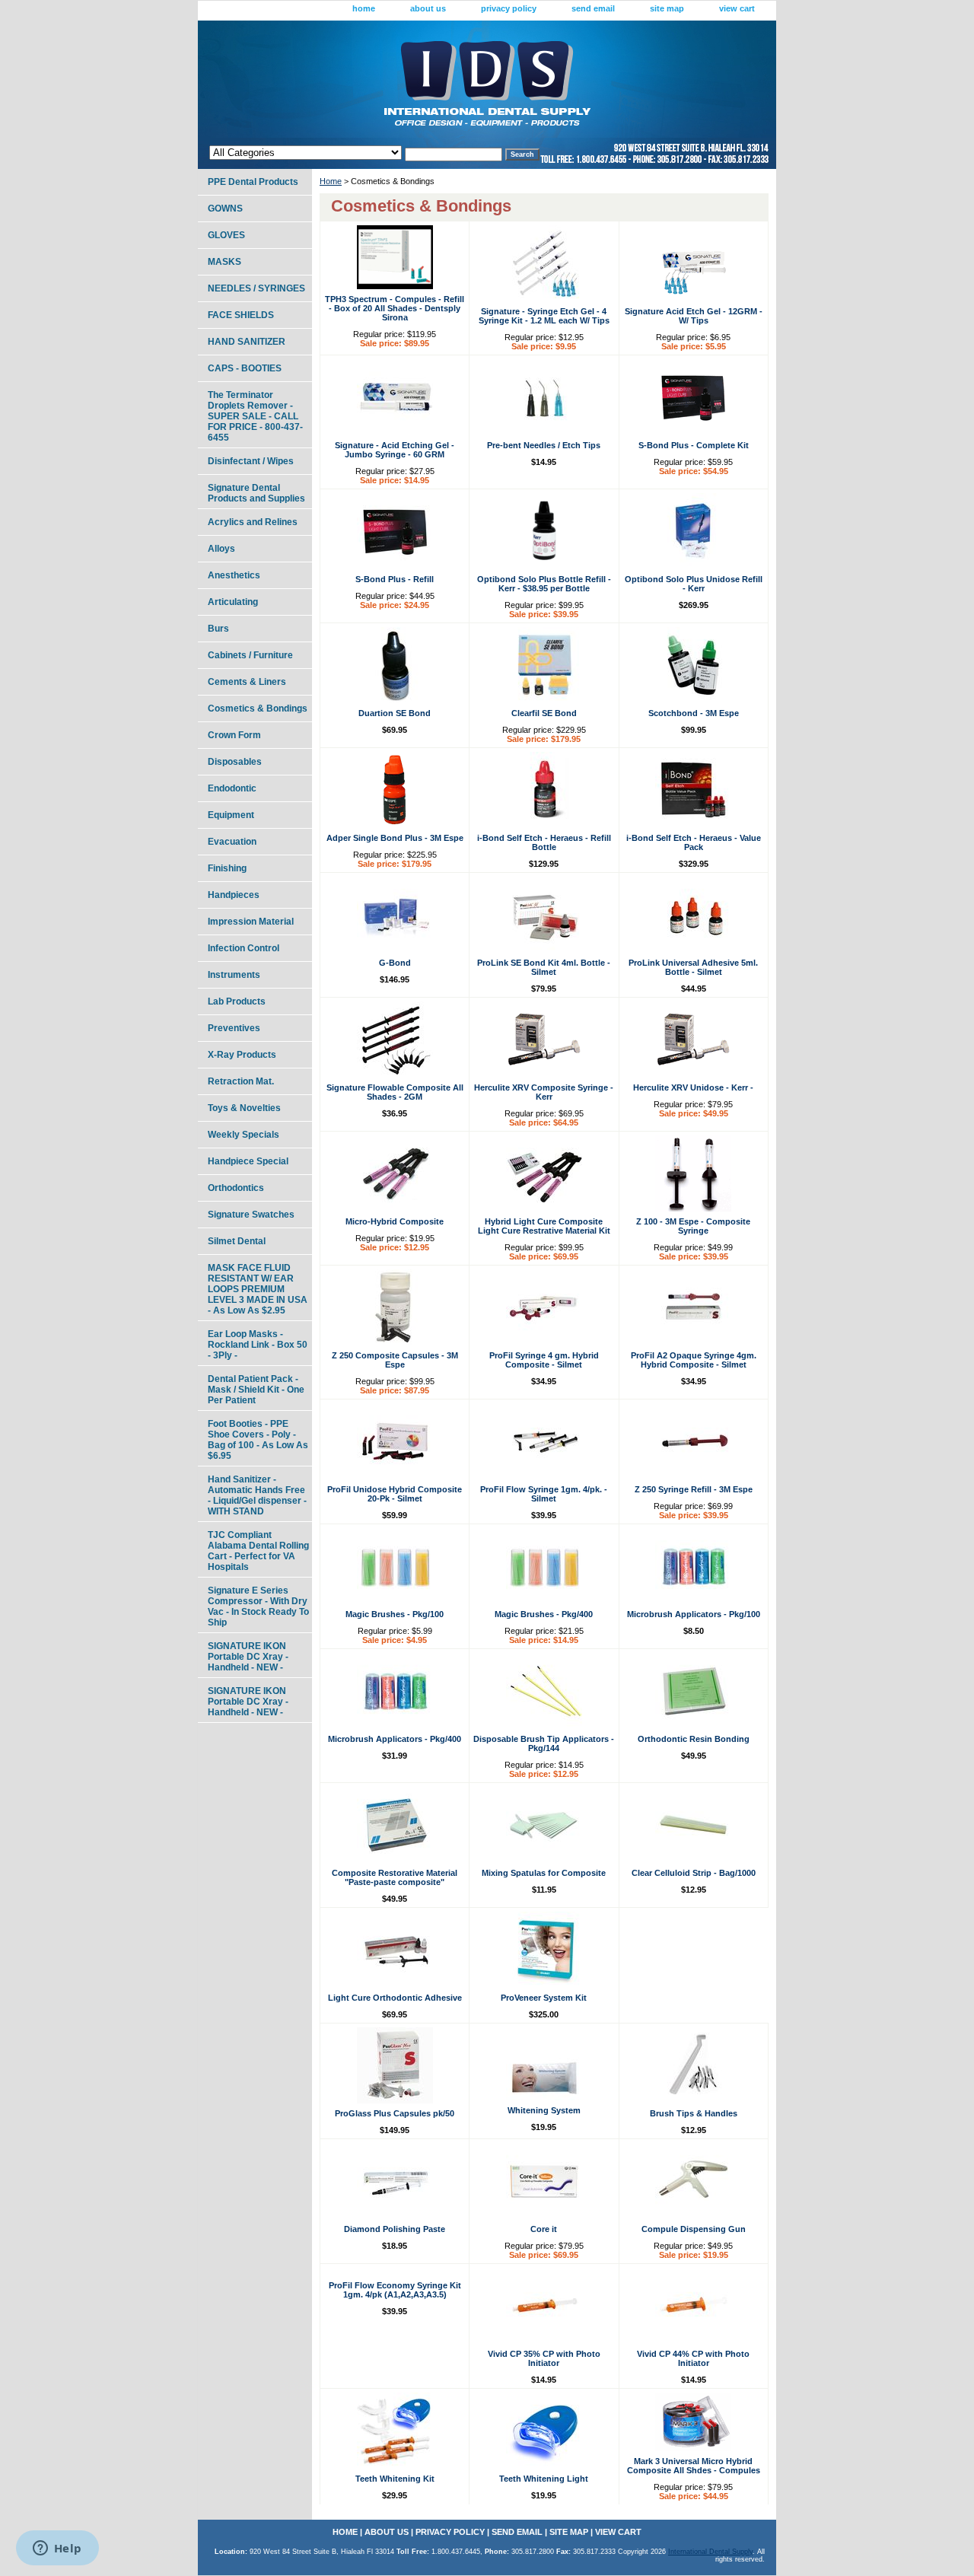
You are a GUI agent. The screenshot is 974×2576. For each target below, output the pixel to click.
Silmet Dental (237, 1241)
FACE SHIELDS (241, 315)
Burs (218, 629)
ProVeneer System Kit (544, 1998)
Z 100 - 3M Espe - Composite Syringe (693, 1226)
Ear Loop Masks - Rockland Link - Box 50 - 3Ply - (258, 1345)
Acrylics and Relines (253, 522)
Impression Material (251, 922)
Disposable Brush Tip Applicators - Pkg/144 (544, 1743)
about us (428, 8)
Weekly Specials (243, 1135)
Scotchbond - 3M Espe (694, 713)
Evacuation (232, 842)
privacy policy (509, 8)
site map (667, 8)
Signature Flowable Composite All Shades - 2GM (395, 1092)
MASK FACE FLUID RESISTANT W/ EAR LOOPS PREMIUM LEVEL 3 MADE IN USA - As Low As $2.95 (258, 1289)
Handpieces (234, 895)
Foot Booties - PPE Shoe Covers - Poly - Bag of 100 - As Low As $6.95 (258, 1440)
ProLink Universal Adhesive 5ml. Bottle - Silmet (693, 967)
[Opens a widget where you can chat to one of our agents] (57, 2549)
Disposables (235, 762)
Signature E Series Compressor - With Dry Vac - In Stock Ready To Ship (258, 1606)
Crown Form (234, 735)
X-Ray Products (242, 1055)
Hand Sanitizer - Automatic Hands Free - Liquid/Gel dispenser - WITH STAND (257, 1495)
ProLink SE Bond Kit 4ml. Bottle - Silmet (544, 967)
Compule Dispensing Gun (694, 2229)
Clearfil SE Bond (544, 713)
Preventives (234, 1028)
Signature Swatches (251, 1215)
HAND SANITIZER (247, 342)
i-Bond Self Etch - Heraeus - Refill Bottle (544, 842)
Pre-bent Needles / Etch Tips (544, 445)
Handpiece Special (248, 1161)
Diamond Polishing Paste (395, 2229)
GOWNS (225, 209)
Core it (544, 2229)
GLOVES (226, 235)
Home (331, 181)
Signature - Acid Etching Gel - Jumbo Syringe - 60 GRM (395, 450)
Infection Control (243, 948)
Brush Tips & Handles (694, 2113)
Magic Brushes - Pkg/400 (544, 1614)
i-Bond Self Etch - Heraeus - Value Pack (694, 842)
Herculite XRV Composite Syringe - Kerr (544, 1092)
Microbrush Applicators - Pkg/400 (395, 1739)
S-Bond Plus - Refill (395, 579)
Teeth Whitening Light (544, 2479)
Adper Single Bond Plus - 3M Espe (395, 838)
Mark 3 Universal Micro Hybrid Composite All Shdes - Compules (694, 2466)
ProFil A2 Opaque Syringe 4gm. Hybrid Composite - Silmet (694, 1360)
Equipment (231, 815)
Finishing (227, 868)
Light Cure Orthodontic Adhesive (395, 1998)
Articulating (233, 602)
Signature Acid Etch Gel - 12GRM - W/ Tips (694, 316)
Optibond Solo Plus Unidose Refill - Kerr (694, 584)
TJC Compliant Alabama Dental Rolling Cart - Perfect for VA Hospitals (258, 1551)
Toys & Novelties (244, 1108)
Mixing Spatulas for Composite (544, 1873)
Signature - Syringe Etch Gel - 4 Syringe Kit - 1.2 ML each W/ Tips (544, 316)
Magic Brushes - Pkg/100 (395, 1614)
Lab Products (237, 1001)
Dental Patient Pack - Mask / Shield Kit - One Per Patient (256, 1390)
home (364, 8)
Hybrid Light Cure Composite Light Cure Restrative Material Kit (544, 1226)
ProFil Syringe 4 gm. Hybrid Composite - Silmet (544, 1360)
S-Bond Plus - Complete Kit (694, 445)
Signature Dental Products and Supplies (256, 493)
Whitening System (544, 2110)
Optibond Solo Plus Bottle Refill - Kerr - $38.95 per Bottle (544, 584)
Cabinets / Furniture (250, 655)
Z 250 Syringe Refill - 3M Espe (694, 1489)
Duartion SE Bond (395, 713)
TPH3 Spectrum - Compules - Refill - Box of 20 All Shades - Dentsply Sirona (395, 308)
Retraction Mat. (241, 1081)
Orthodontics (236, 1188)
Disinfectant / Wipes (251, 461)
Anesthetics (234, 575)
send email (593, 8)
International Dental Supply (710, 2552)
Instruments (234, 975)
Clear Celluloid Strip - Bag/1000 (694, 1873)
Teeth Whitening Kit (395, 2479)
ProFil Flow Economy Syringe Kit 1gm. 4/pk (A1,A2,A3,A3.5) (395, 2290)
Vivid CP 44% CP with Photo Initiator (693, 2358)
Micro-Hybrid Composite (395, 1221)
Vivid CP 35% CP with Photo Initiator (544, 2358)
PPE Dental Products (253, 182)
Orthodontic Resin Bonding (694, 1739)
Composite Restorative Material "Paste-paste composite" (395, 1877)
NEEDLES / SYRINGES (256, 288)
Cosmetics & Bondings (258, 708)
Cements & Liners (247, 682)
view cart (737, 8)
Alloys (221, 549)
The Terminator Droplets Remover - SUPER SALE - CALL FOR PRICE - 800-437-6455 (255, 416)
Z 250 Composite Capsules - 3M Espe (395, 1360)
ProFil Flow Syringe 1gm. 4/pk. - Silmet (544, 1494)
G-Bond (395, 963)
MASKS (224, 262)
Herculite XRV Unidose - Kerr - (693, 1087)
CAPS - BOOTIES (245, 368)
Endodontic (232, 788)
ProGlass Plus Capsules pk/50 (395, 2113)
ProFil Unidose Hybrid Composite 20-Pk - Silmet (395, 1494)
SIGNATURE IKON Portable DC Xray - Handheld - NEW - (248, 1657)
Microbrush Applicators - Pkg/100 (694, 1614)
